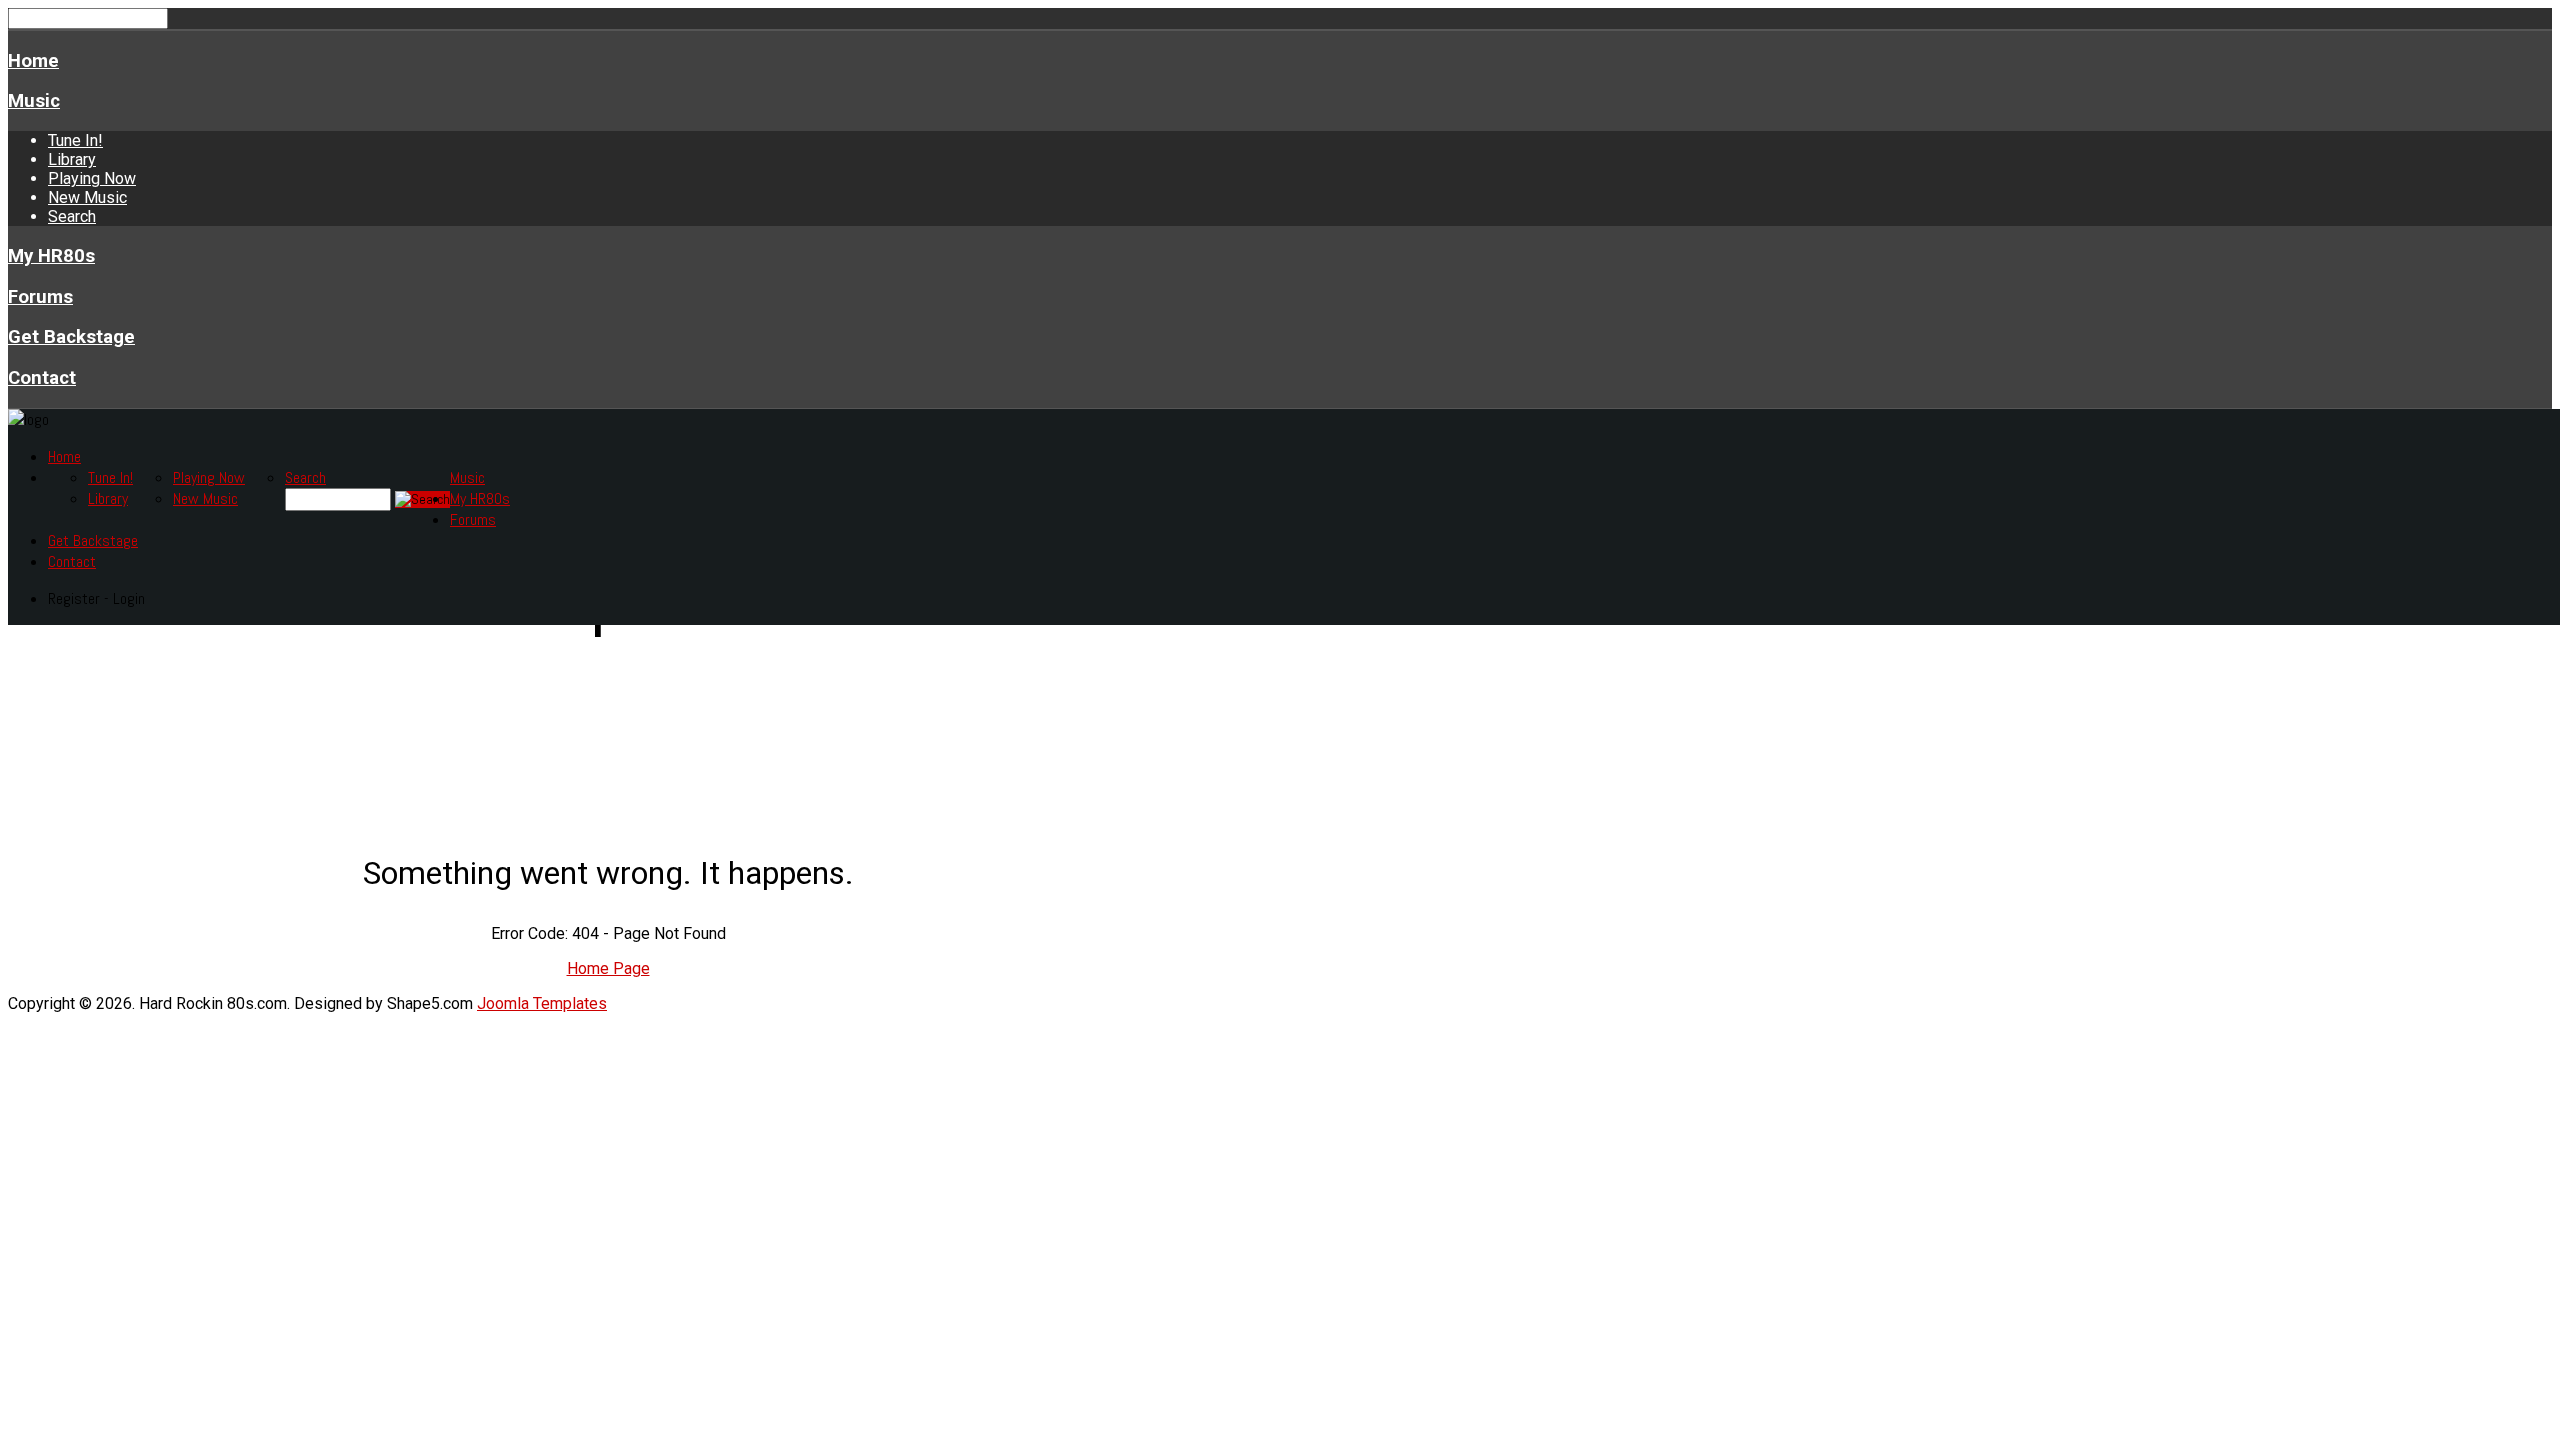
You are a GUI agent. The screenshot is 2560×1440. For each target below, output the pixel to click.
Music (34, 101)
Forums (40, 297)
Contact (42, 378)
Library (72, 159)
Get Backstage (71, 337)
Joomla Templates (542, 1003)
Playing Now (92, 178)
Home (33, 61)
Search (72, 216)
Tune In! (75, 140)
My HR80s (51, 256)
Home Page (608, 968)
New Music (87, 197)
